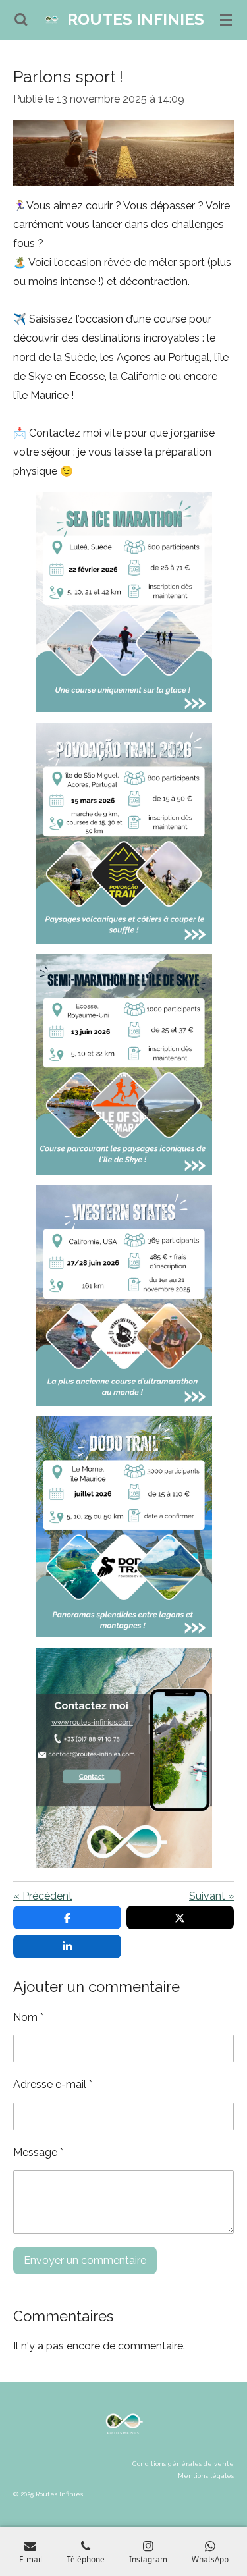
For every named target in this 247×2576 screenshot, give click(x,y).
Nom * (28, 2017)
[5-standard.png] (123, 1064)
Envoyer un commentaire (85, 2260)
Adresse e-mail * (53, 2084)
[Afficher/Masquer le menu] (226, 20)
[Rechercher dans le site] (21, 20)
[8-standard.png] (123, 1758)
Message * (38, 2152)
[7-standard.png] (123, 1527)
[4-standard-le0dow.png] (123, 833)
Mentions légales (206, 2476)
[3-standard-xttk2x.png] (123, 602)
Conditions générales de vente (183, 2464)
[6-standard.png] (123, 1296)
